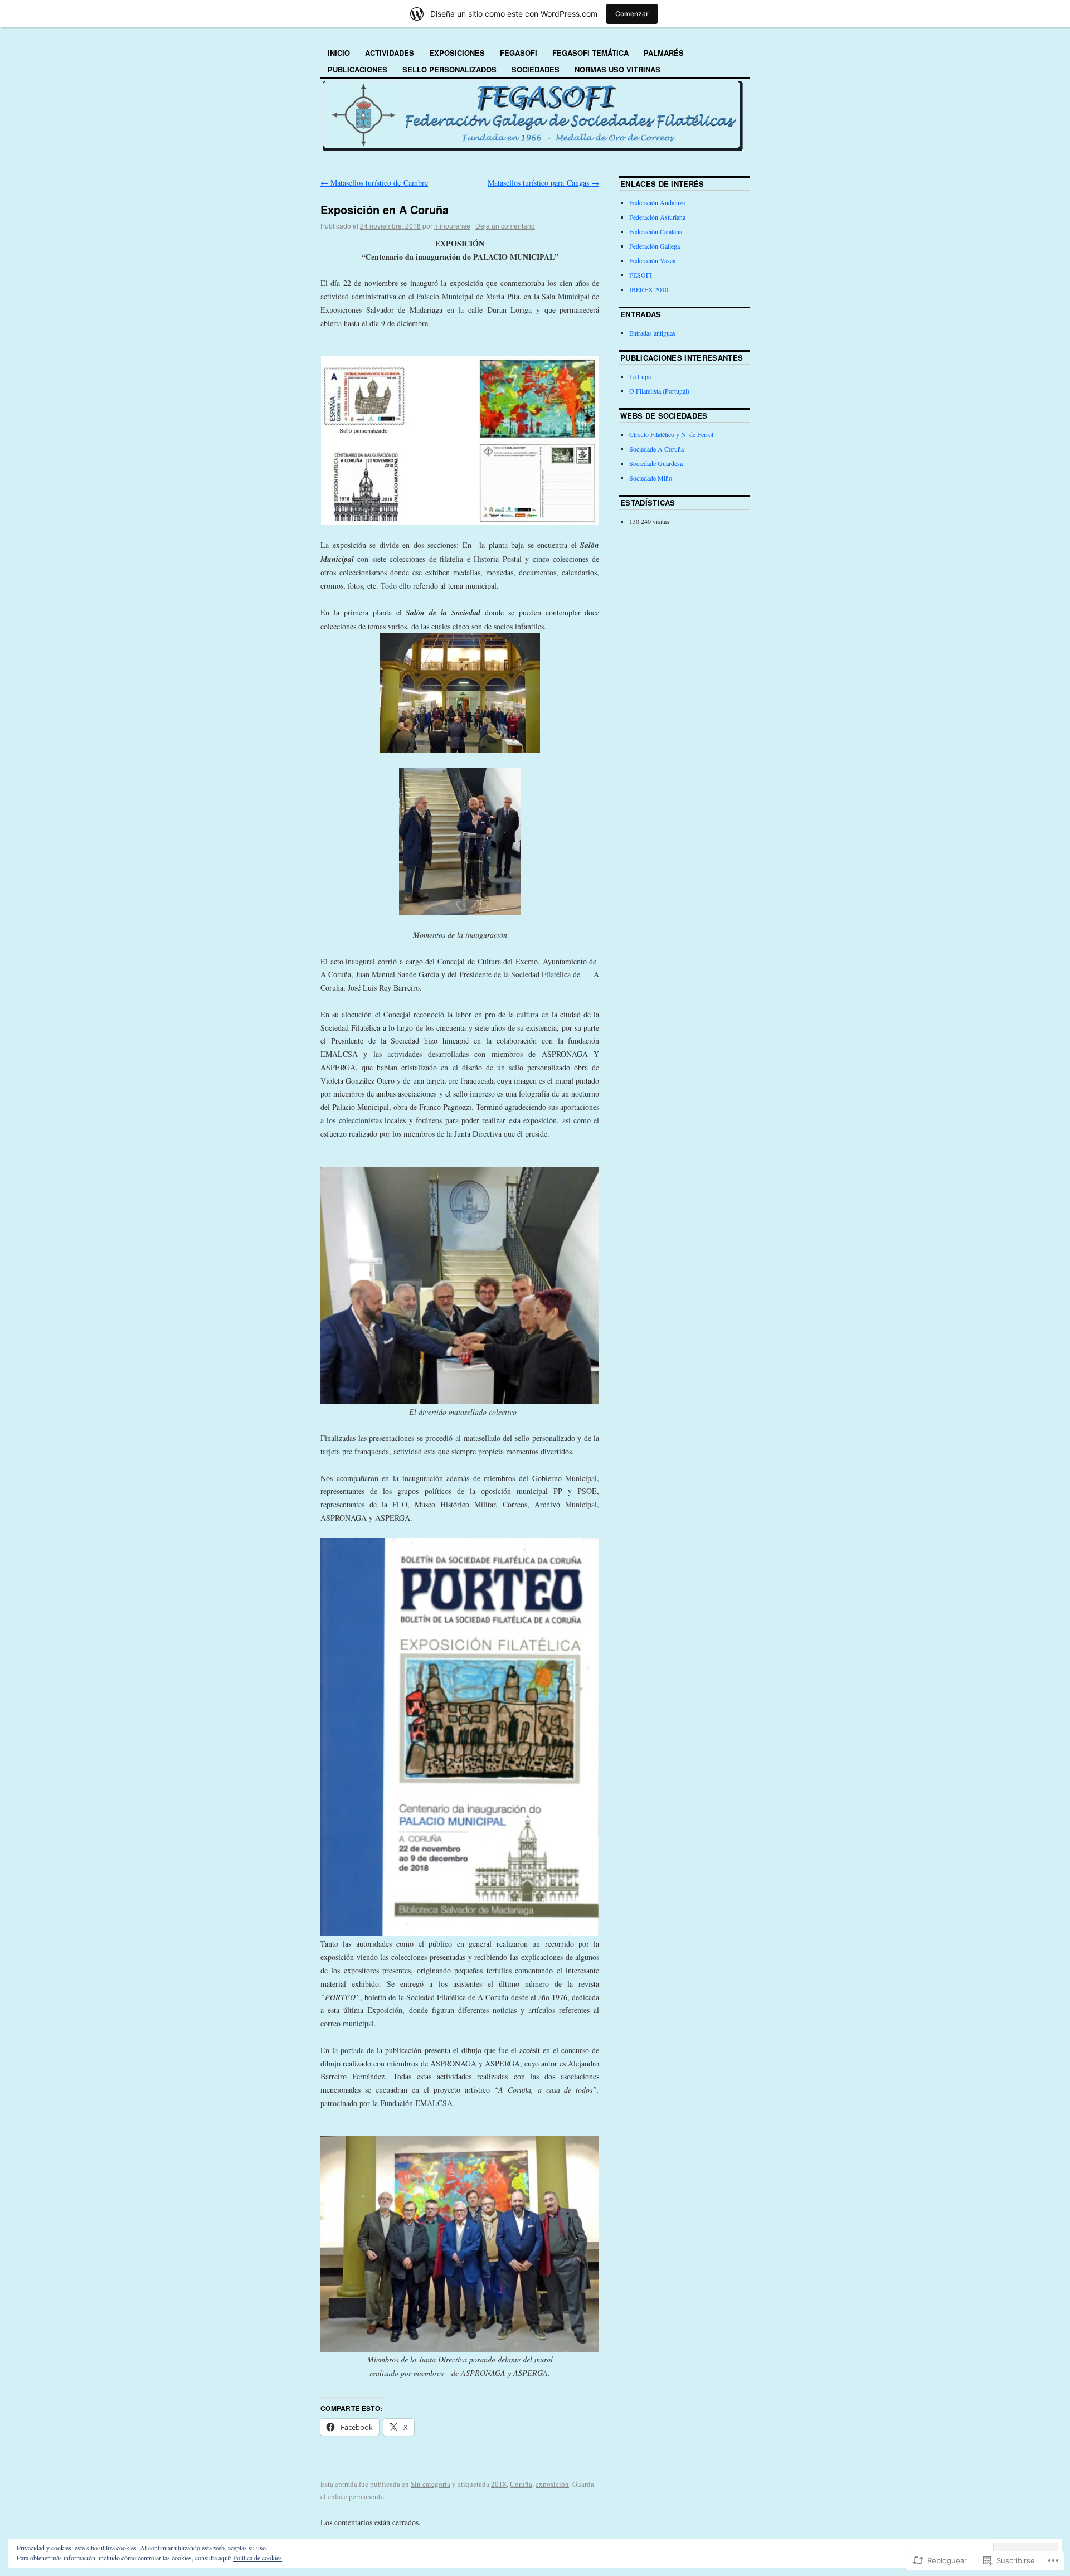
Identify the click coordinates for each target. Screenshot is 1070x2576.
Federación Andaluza (657, 202)
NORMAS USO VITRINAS (617, 69)
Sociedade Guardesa (656, 463)
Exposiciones (457, 53)
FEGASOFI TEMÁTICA (590, 53)
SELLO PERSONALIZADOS (449, 69)
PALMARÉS (664, 53)
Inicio (339, 53)
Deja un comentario (505, 225)
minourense (452, 225)
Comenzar (632, 14)
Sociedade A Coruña (656, 449)
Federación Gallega (655, 246)
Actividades (390, 53)
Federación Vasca (652, 260)
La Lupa (640, 376)
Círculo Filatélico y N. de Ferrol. (672, 434)
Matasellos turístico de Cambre (374, 183)
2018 (499, 2484)
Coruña (521, 2484)
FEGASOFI (519, 53)
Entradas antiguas (652, 333)
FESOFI (641, 275)
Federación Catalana (656, 231)
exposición (552, 2484)
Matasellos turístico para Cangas (543, 183)
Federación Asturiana (657, 217)
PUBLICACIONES (358, 69)
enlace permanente (356, 2496)
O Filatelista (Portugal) (659, 391)
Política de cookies (257, 2558)
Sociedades (536, 69)
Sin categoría (431, 2484)
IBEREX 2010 (649, 289)
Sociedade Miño (651, 478)
